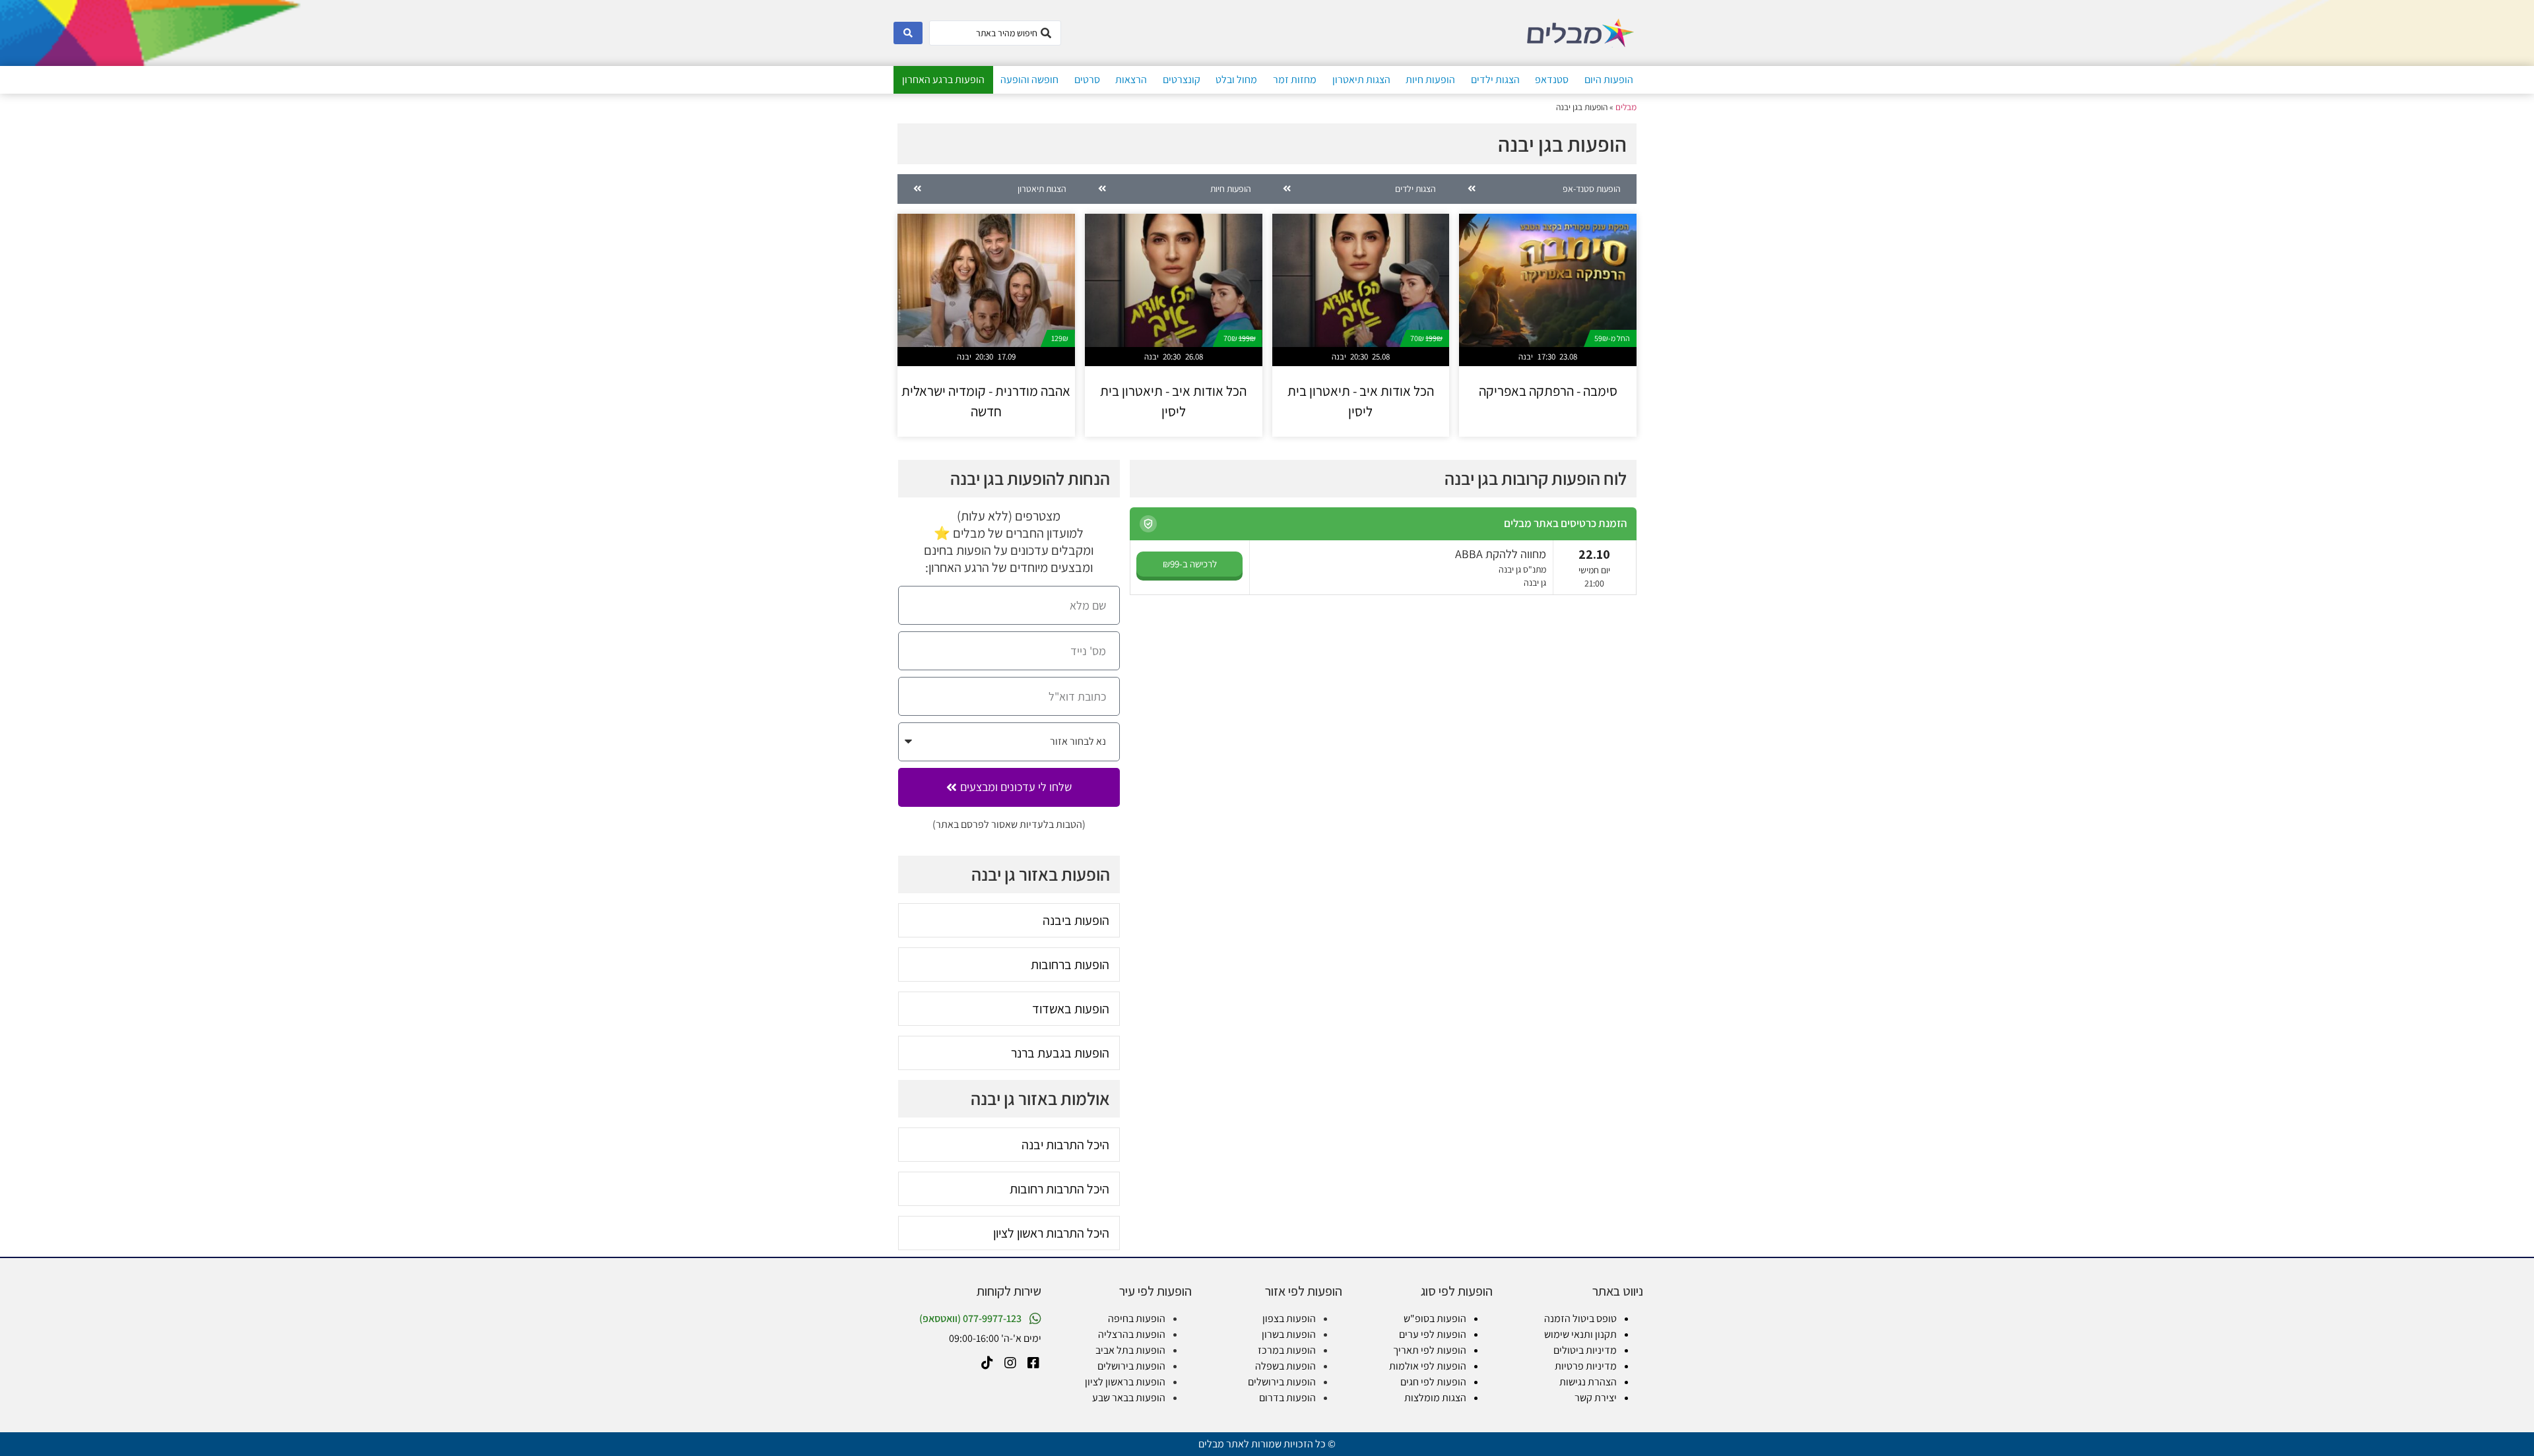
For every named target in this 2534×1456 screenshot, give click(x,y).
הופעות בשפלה (1285, 1366)
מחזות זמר (1295, 79)
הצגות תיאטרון (1361, 79)
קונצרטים (1182, 79)
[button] (1148, 524)
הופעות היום (1609, 79)
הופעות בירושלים (1282, 1382)
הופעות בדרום (1287, 1398)
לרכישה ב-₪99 (1190, 564)
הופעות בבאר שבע (1129, 1398)
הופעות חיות (1430, 79)
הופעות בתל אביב (1130, 1350)
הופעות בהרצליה (1132, 1334)
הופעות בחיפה (1137, 1318)
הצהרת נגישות (1588, 1382)
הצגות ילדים (1495, 79)
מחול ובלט (1236, 79)
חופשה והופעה (1029, 79)
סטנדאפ (1552, 79)
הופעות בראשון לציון (1125, 1382)
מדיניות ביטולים (1585, 1350)
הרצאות (1131, 79)
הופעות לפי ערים (1433, 1334)
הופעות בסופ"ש (1435, 1318)
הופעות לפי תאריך (1430, 1350)
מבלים (1626, 107)
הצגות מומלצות (1435, 1398)
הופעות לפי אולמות (1428, 1366)
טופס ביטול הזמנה (1580, 1318)
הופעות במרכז (1287, 1350)
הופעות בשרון (1289, 1334)
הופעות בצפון (1289, 1318)
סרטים (1087, 79)
